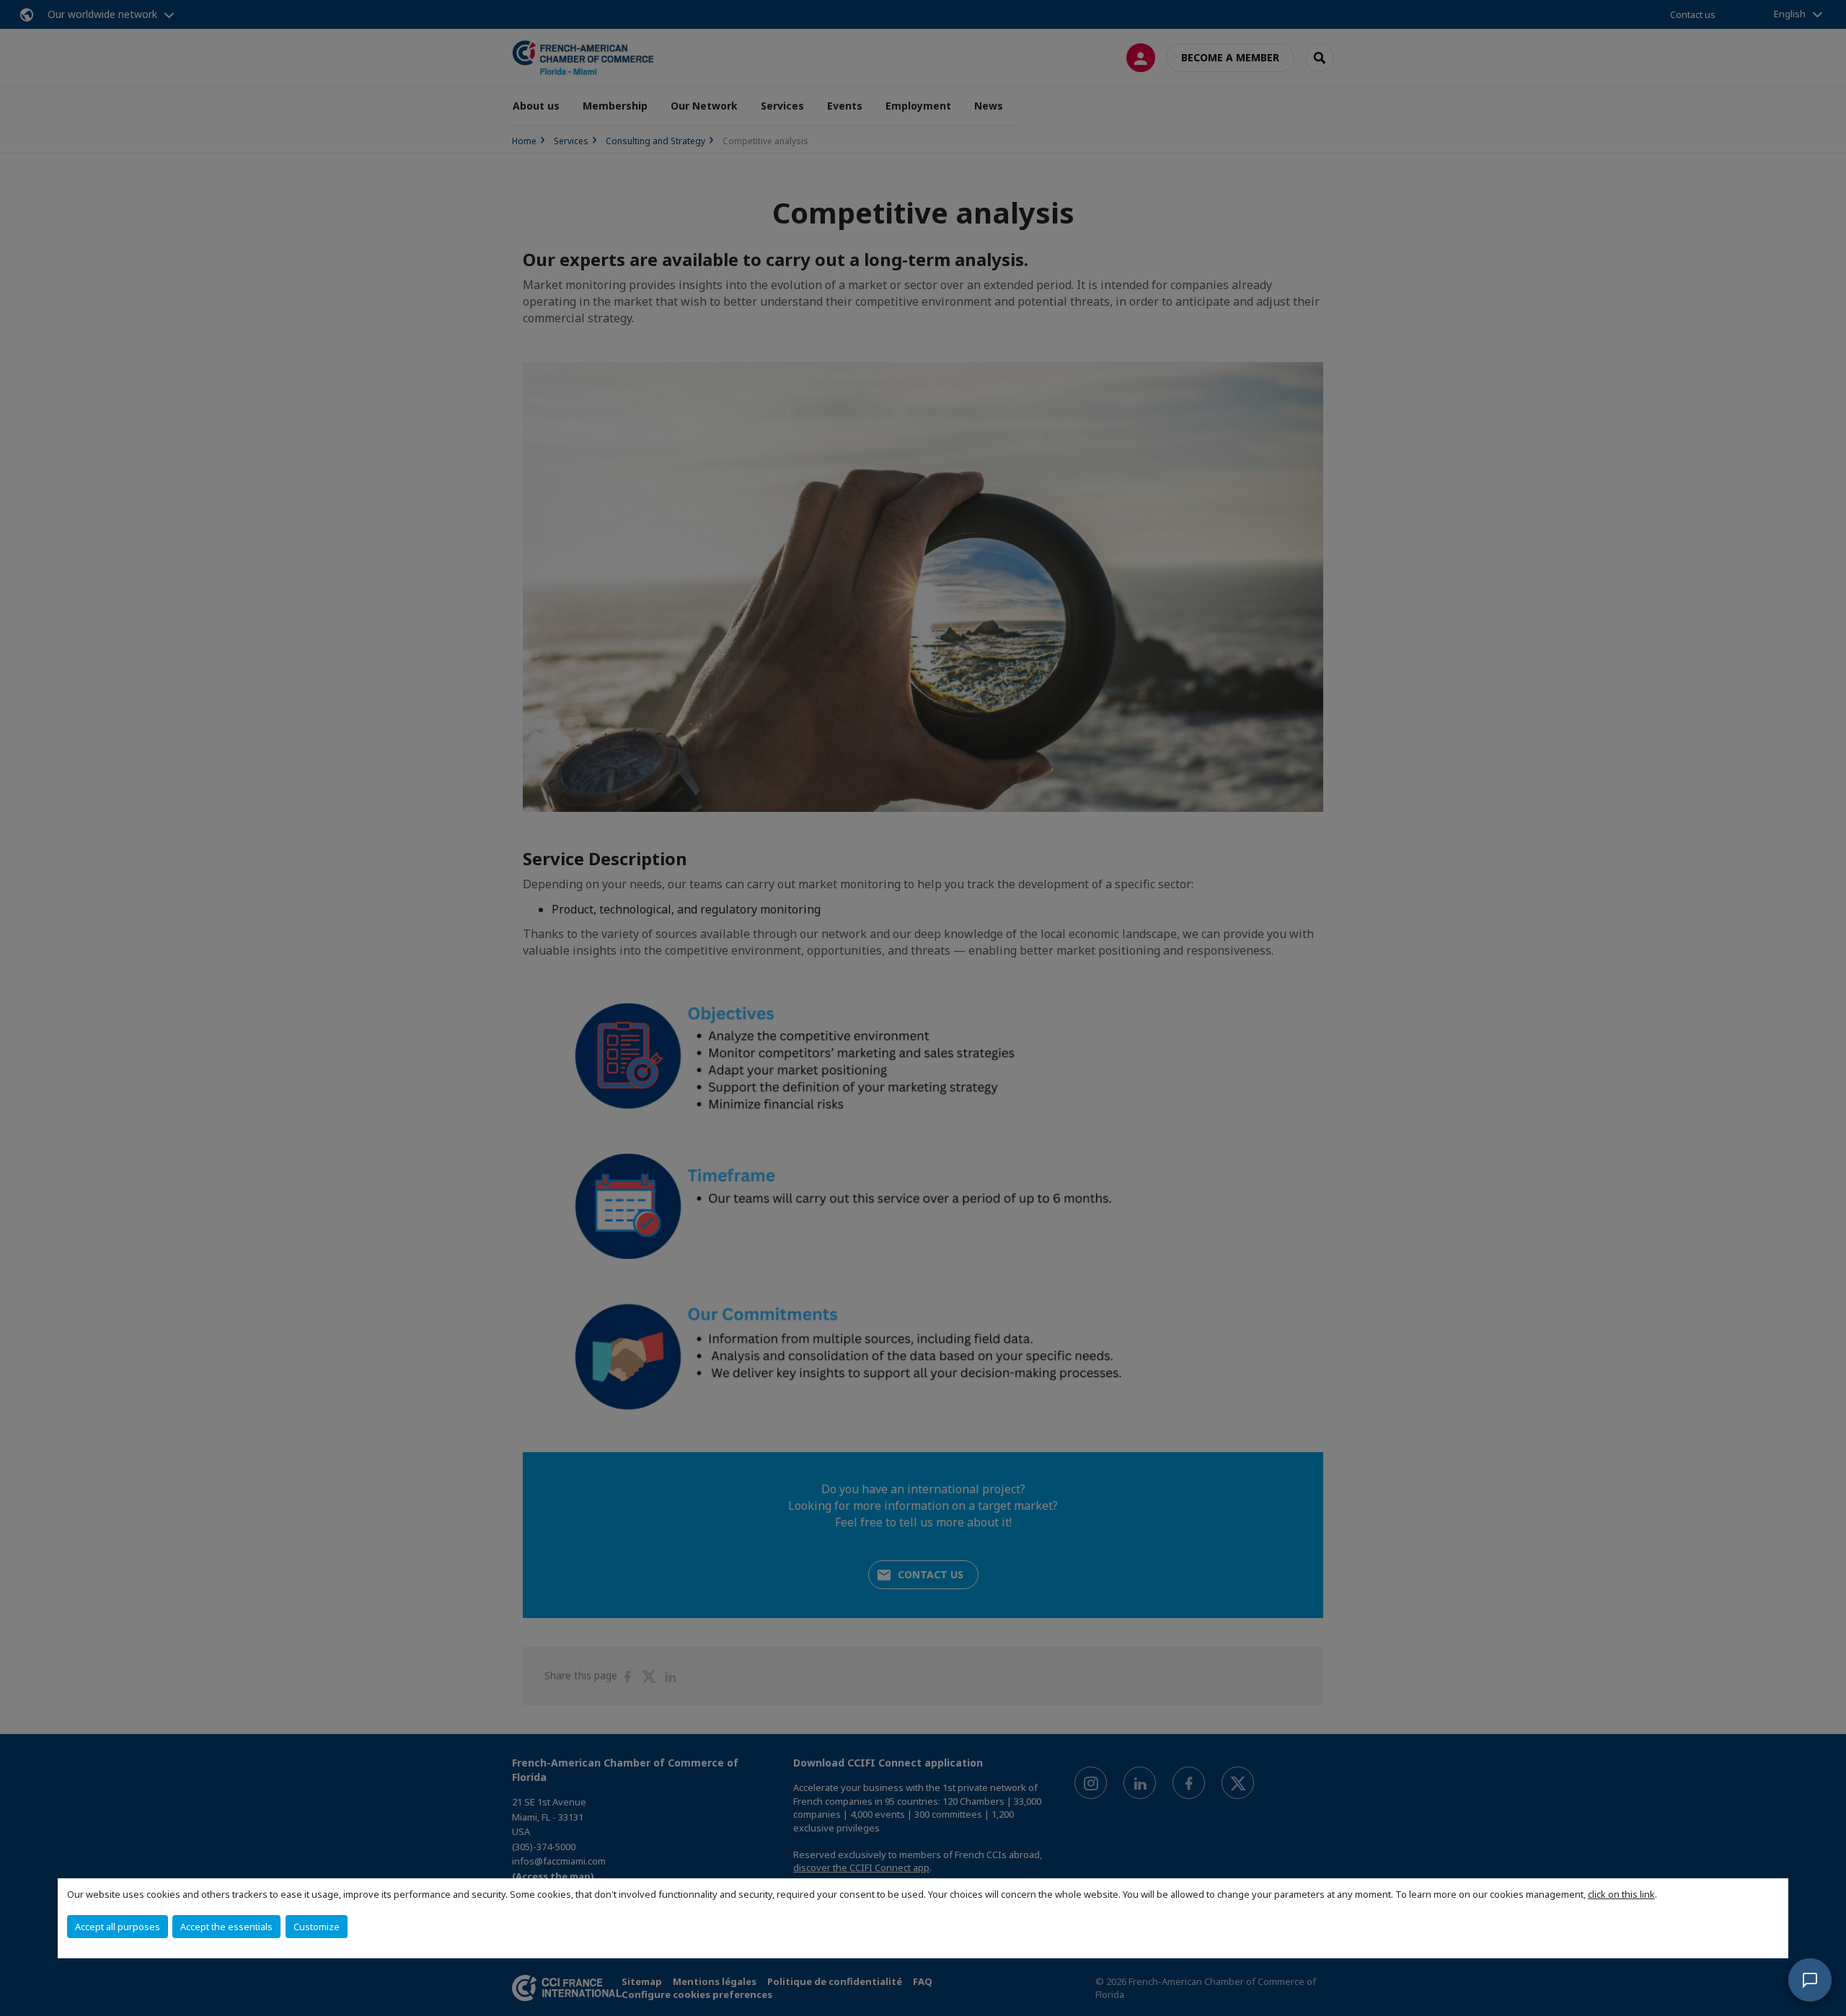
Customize (317, 1927)
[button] (1810, 1980)
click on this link (1621, 1894)
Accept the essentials (226, 1927)
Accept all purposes (118, 1927)
